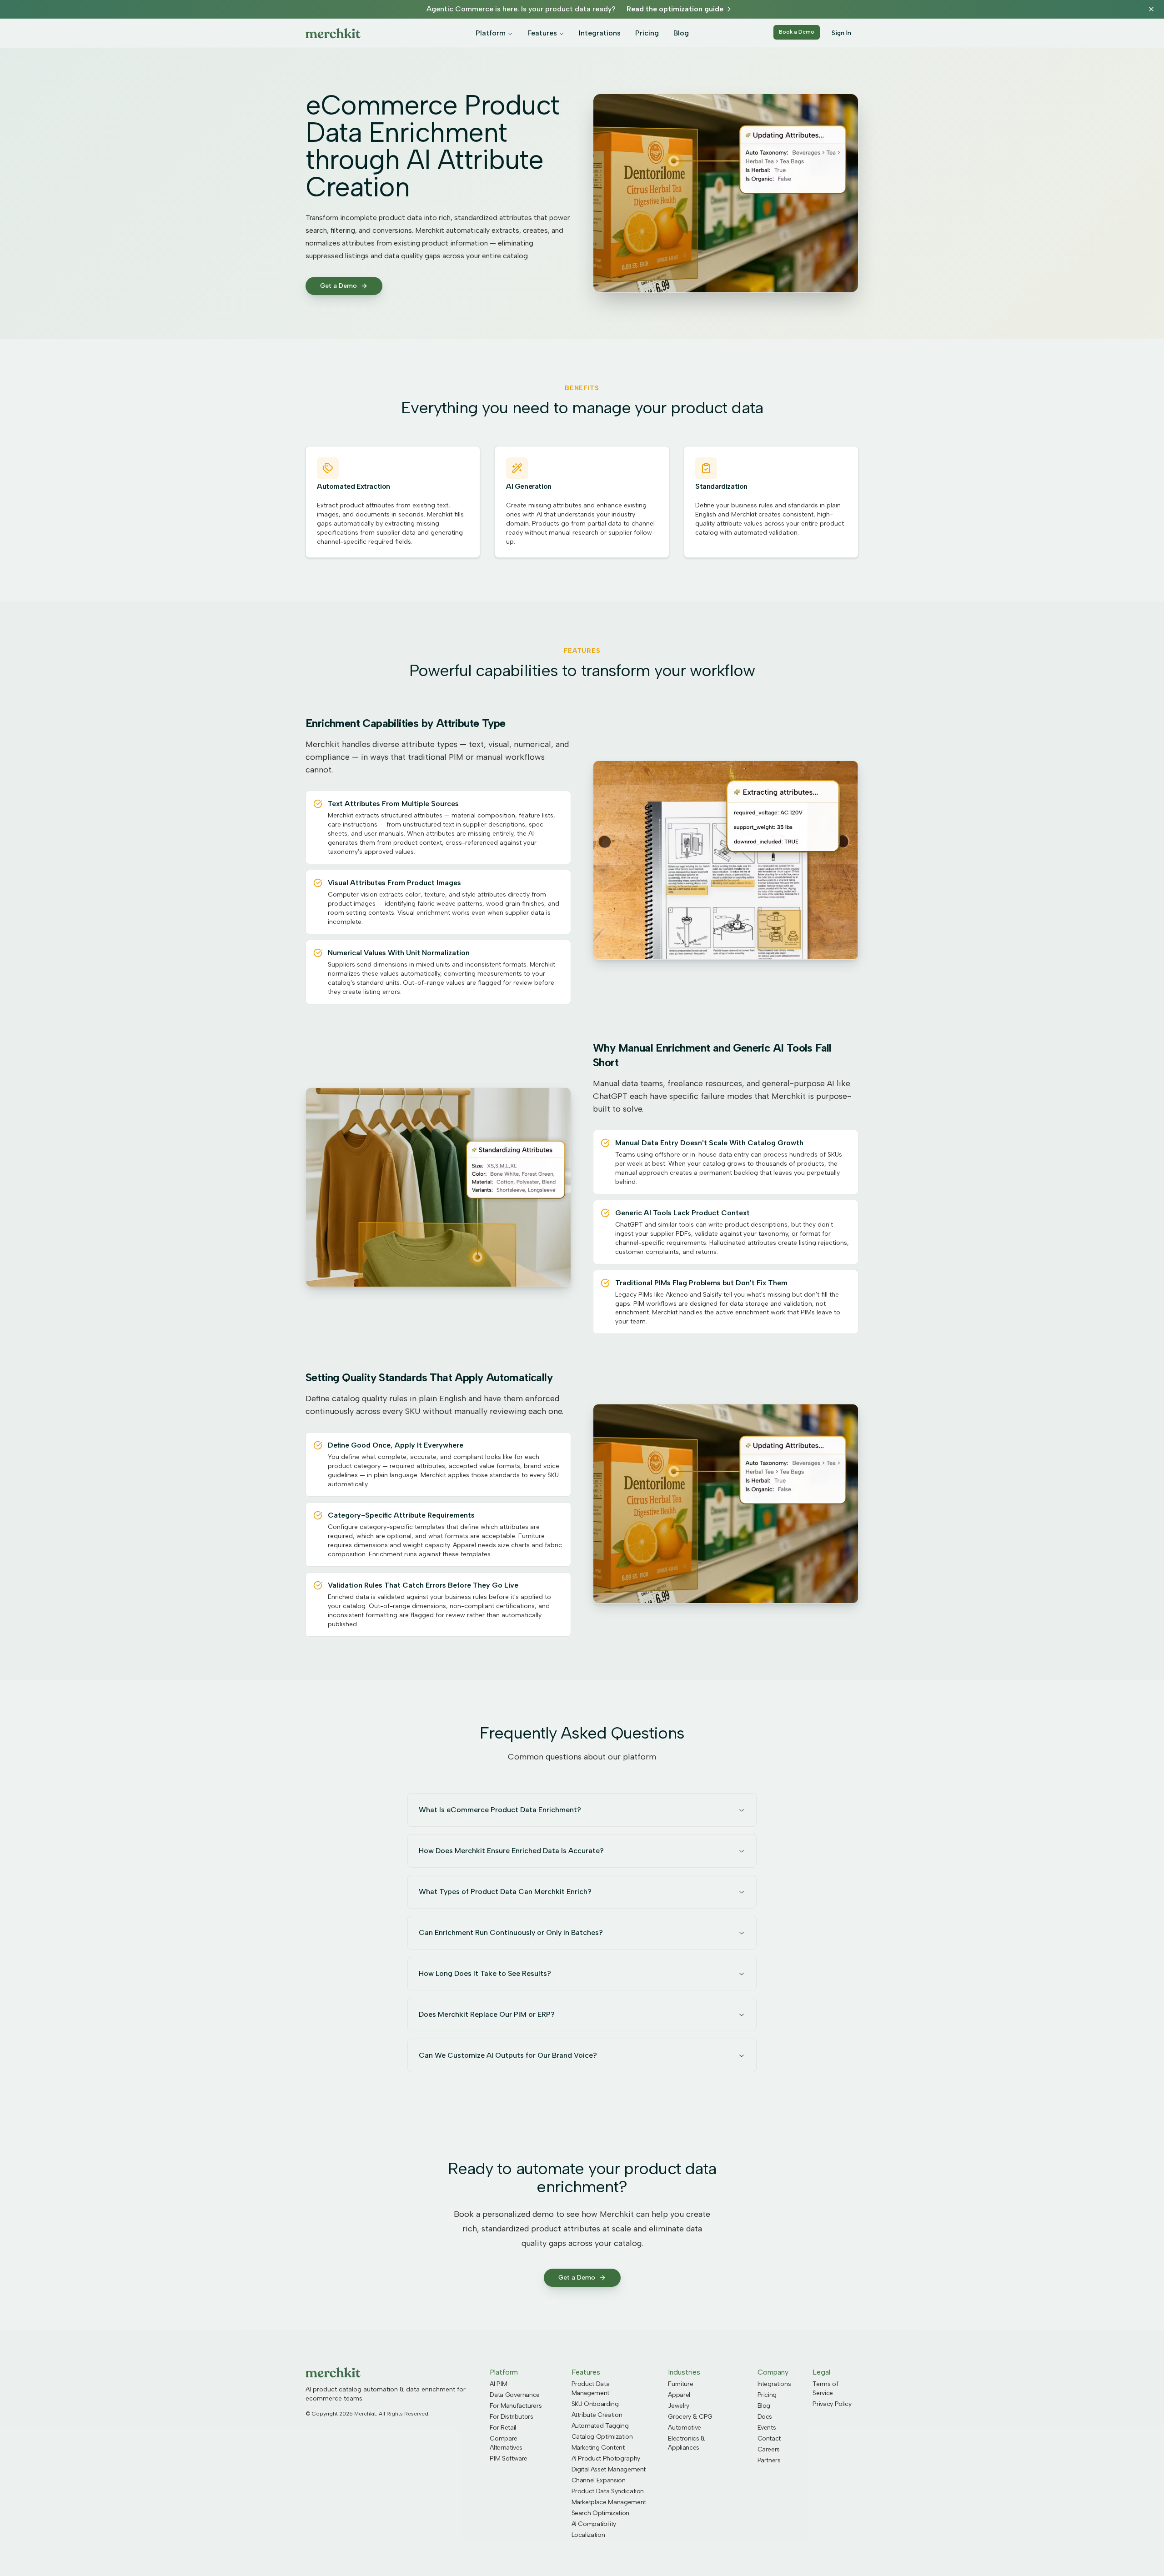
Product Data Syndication (608, 2491)
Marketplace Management (609, 2502)
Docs (765, 2417)
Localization (588, 2535)
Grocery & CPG (690, 2417)
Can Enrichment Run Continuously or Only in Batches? (511, 1932)
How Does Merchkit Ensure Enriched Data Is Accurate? (511, 1851)
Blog (681, 33)
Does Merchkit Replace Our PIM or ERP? (487, 2014)
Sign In (841, 33)
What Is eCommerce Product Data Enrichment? (500, 1810)
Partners (769, 2460)
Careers (769, 2449)
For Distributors (511, 2417)
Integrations (600, 33)
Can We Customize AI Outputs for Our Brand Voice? (508, 2055)
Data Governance (515, 2395)
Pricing (647, 33)
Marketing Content (598, 2448)
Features (542, 33)
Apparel (679, 2395)
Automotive (685, 2428)
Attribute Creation (597, 2415)
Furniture (680, 2384)
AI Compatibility (594, 2524)
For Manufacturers (516, 2406)
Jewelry (679, 2406)
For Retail (503, 2428)
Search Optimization (600, 2513)
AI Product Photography (606, 2458)
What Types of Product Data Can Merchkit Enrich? (505, 1892)
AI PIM (498, 2384)
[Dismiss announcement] (1151, 9)
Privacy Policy (832, 2404)
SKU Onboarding (595, 2404)
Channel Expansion (599, 2480)
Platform (491, 33)
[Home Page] (333, 33)
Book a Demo (797, 32)
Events (767, 2428)
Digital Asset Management (609, 2469)
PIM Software (509, 2458)
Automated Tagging (600, 2426)
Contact (769, 2438)
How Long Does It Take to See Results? (485, 1973)
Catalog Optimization (602, 2437)
